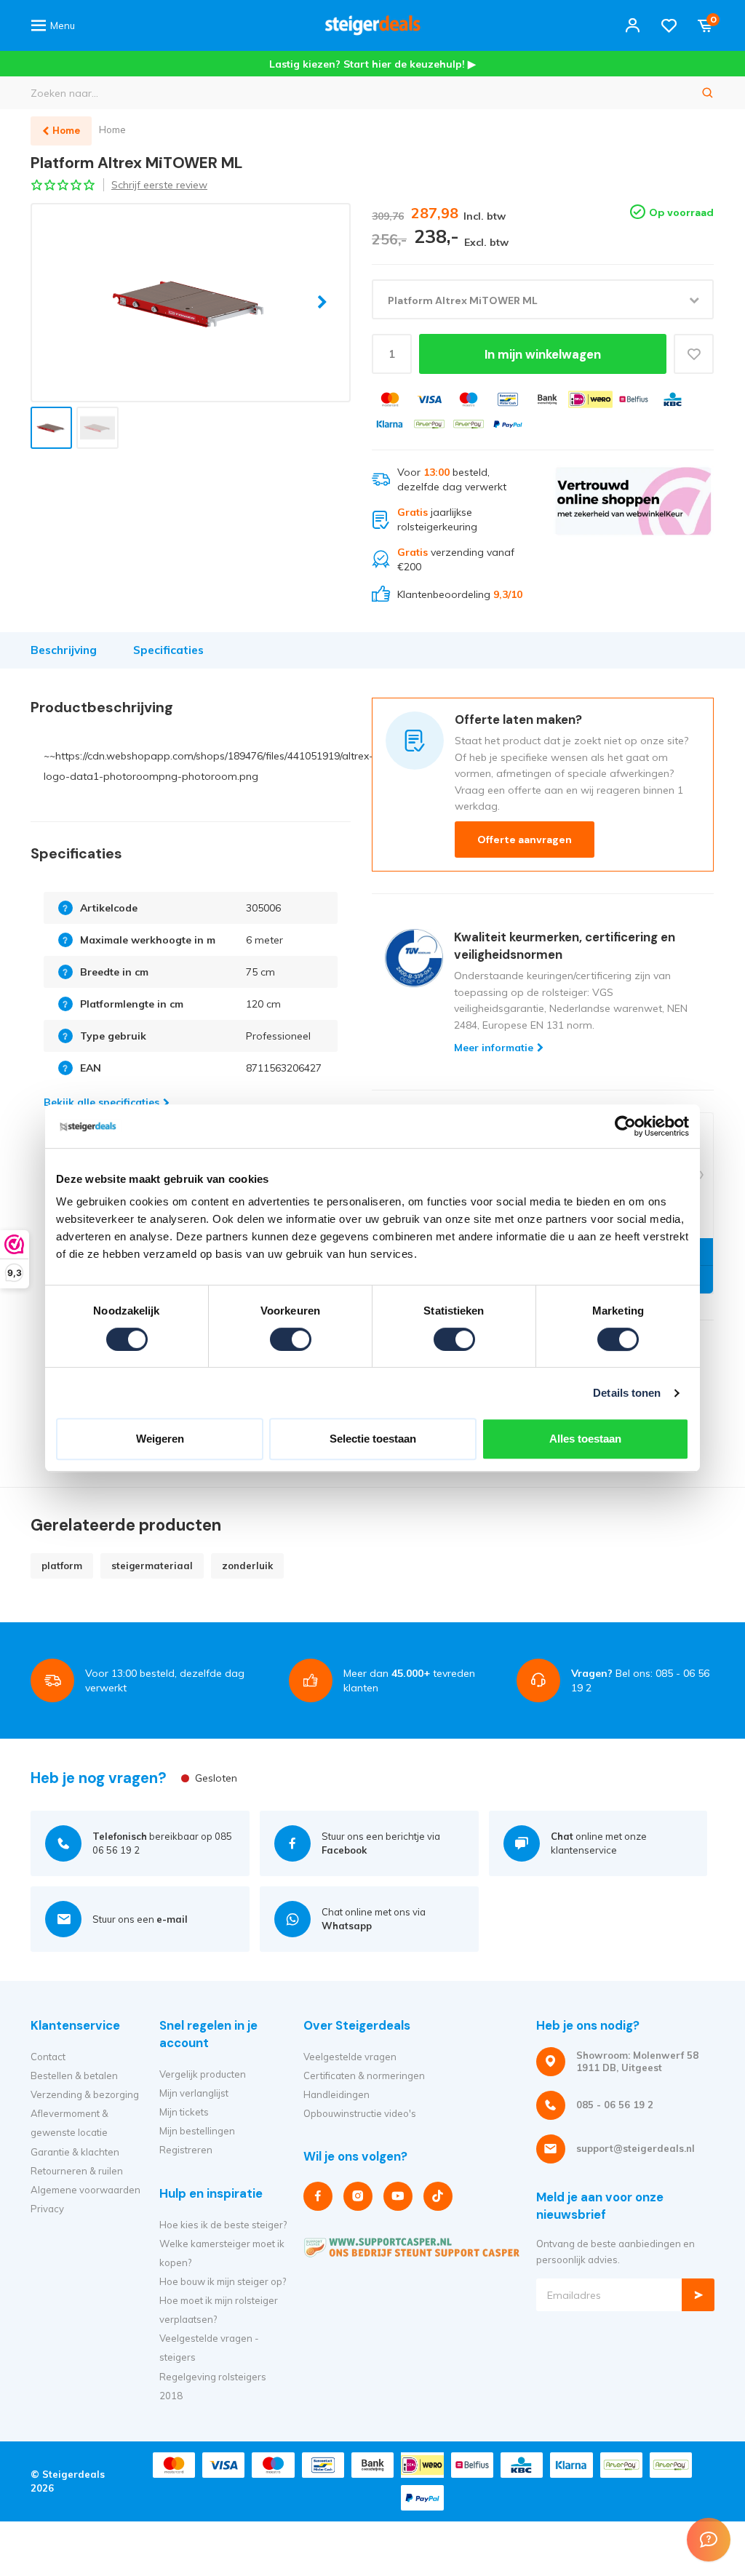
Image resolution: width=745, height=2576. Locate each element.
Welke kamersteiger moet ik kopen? (222, 2253)
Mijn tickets (184, 2112)
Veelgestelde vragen (350, 2057)
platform (62, 1566)
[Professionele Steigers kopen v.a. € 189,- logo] (372, 25)
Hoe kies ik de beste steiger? (223, 2225)
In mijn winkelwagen (543, 354)
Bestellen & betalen (74, 2075)
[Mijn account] (633, 25)
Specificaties (168, 650)
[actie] (633, 534)
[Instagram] (358, 2196)
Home (112, 129)
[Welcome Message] (709, 2540)
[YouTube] (398, 2196)
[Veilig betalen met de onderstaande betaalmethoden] (390, 399)
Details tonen (627, 1393)
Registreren (186, 2150)
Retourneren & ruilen (77, 2171)
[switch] (291, 1339)
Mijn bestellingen (197, 2131)
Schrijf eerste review (159, 185)
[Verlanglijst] (669, 25)
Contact (48, 2057)
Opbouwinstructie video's (360, 2113)
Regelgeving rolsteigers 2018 (213, 2386)
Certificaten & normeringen (364, 2075)
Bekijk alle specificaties (101, 1102)
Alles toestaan (585, 1439)
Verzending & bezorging (85, 2094)
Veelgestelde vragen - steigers (209, 2348)
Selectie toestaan (373, 1439)
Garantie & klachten (75, 2152)
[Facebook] (318, 2196)
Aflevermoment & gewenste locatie (69, 2123)
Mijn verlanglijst (194, 2093)
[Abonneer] (698, 2295)
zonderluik (247, 1566)
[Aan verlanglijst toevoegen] (694, 354)
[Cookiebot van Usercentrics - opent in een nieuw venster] (625, 1126)
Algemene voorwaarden (85, 2190)
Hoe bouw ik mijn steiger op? (223, 2281)
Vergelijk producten (203, 2074)
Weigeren (160, 1439)
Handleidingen (336, 2094)
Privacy (47, 2209)
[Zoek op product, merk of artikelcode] (708, 93)
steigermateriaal (152, 1566)
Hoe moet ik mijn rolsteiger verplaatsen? (219, 2310)
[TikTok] (438, 2196)
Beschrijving (64, 650)
